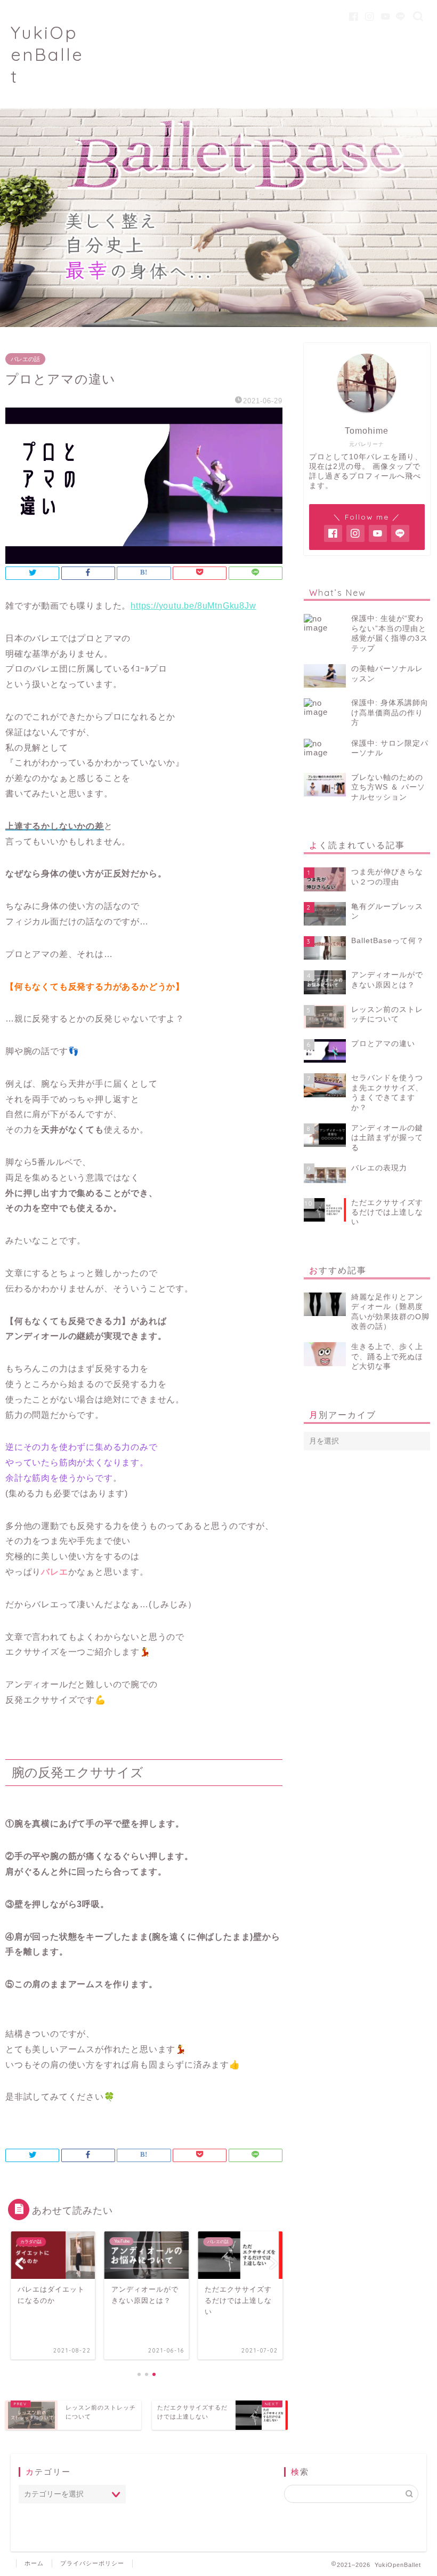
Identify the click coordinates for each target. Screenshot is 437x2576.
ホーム (34, 2563)
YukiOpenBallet (47, 54)
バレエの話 (25, 359)
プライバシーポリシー (92, 2563)
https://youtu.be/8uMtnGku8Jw (193, 606)
